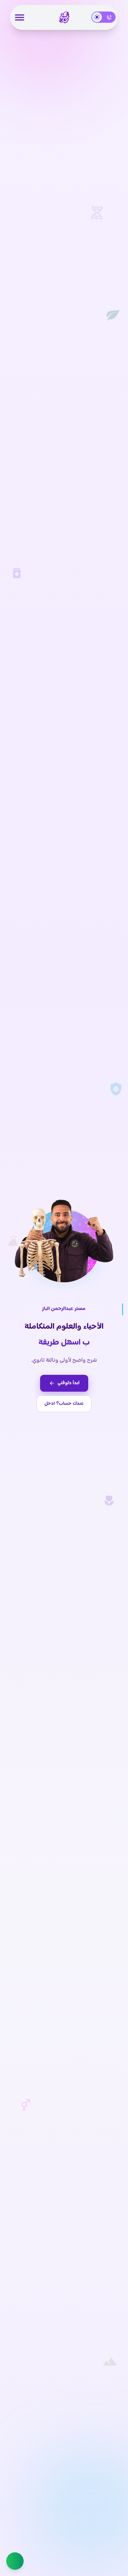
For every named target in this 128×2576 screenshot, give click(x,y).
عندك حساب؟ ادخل (64, 1404)
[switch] (103, 17)
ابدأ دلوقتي (69, 1383)
